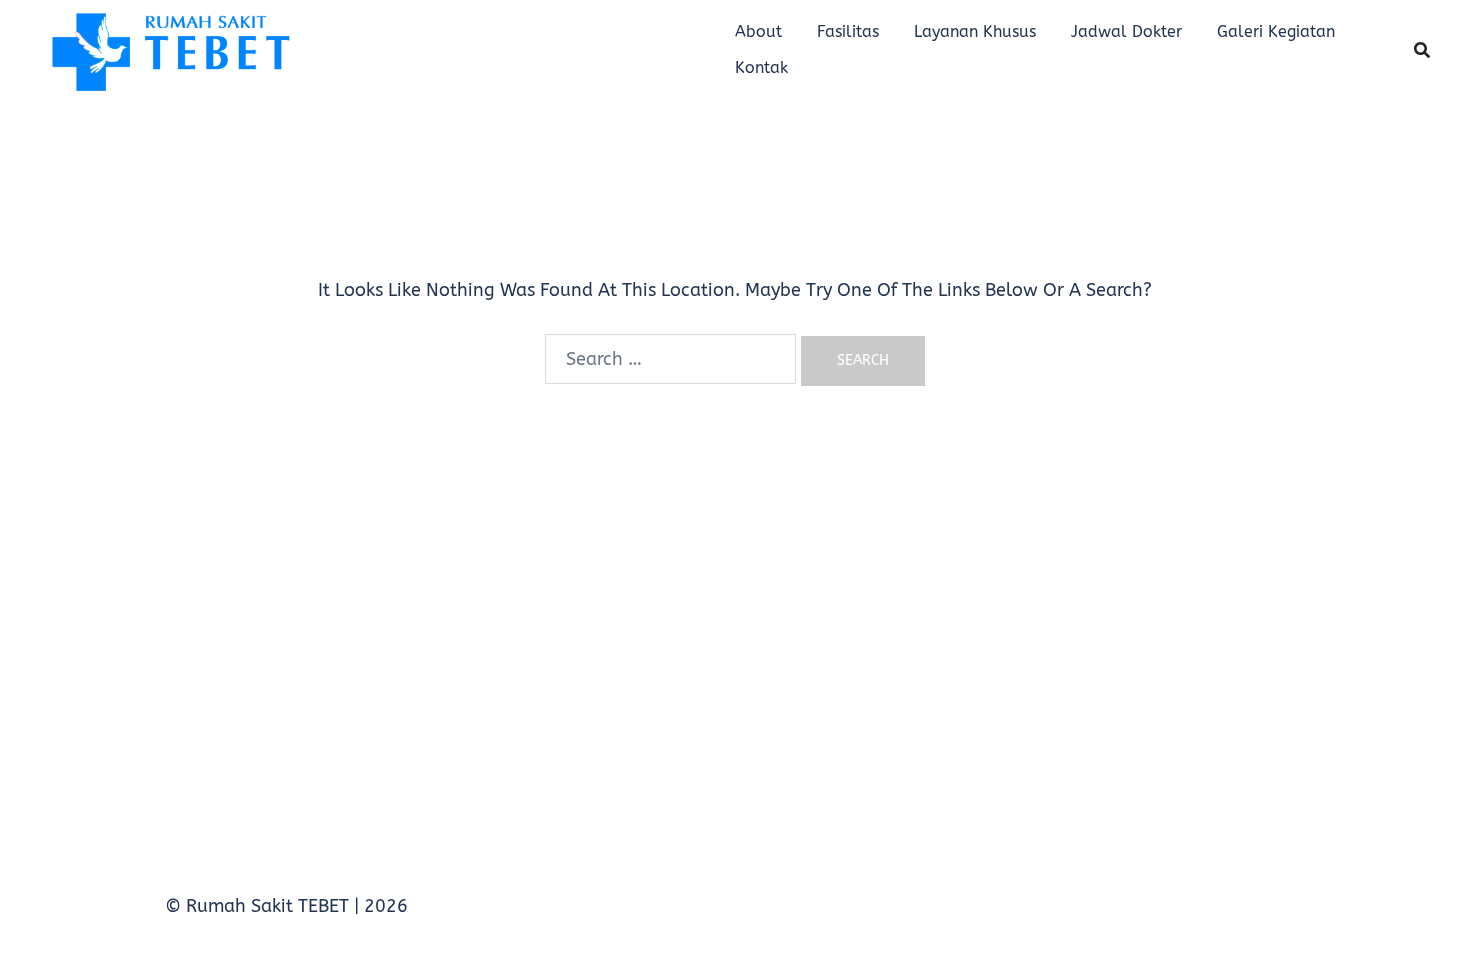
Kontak (761, 67)
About (758, 31)
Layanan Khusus (975, 31)
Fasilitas (848, 31)
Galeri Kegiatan (1276, 31)
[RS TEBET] (169, 49)
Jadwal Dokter (1126, 31)
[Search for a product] (1422, 50)
